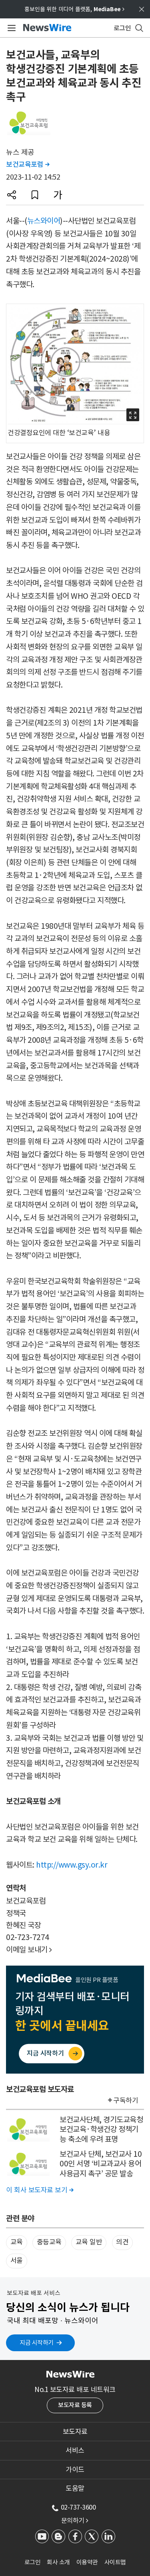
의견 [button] (122, 2242)
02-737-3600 (78, 2507)
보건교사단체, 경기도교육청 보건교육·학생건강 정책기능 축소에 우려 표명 (101, 2129)
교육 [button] (17, 2242)
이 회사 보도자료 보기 (40, 2190)
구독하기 (126, 2100)
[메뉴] (10, 28)
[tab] (75, 2432)
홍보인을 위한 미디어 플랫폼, (74, 9)
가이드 (75, 2470)
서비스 (75, 2450)
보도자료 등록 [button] (75, 2405)
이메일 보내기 (29, 1950)
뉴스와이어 (44, 221)
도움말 (75, 2488)
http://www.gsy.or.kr (72, 1865)
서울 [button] (17, 2260)
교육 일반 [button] (89, 2242)
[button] (12, 195)
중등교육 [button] (49, 2242)
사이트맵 (115, 2562)
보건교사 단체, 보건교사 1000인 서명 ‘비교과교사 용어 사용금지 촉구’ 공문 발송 (101, 2164)
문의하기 (75, 2520)
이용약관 (87, 2562)
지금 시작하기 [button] (37, 2343)
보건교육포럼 (28, 164)
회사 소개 (58, 2562)
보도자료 (75, 2432)
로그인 (33, 2562)
